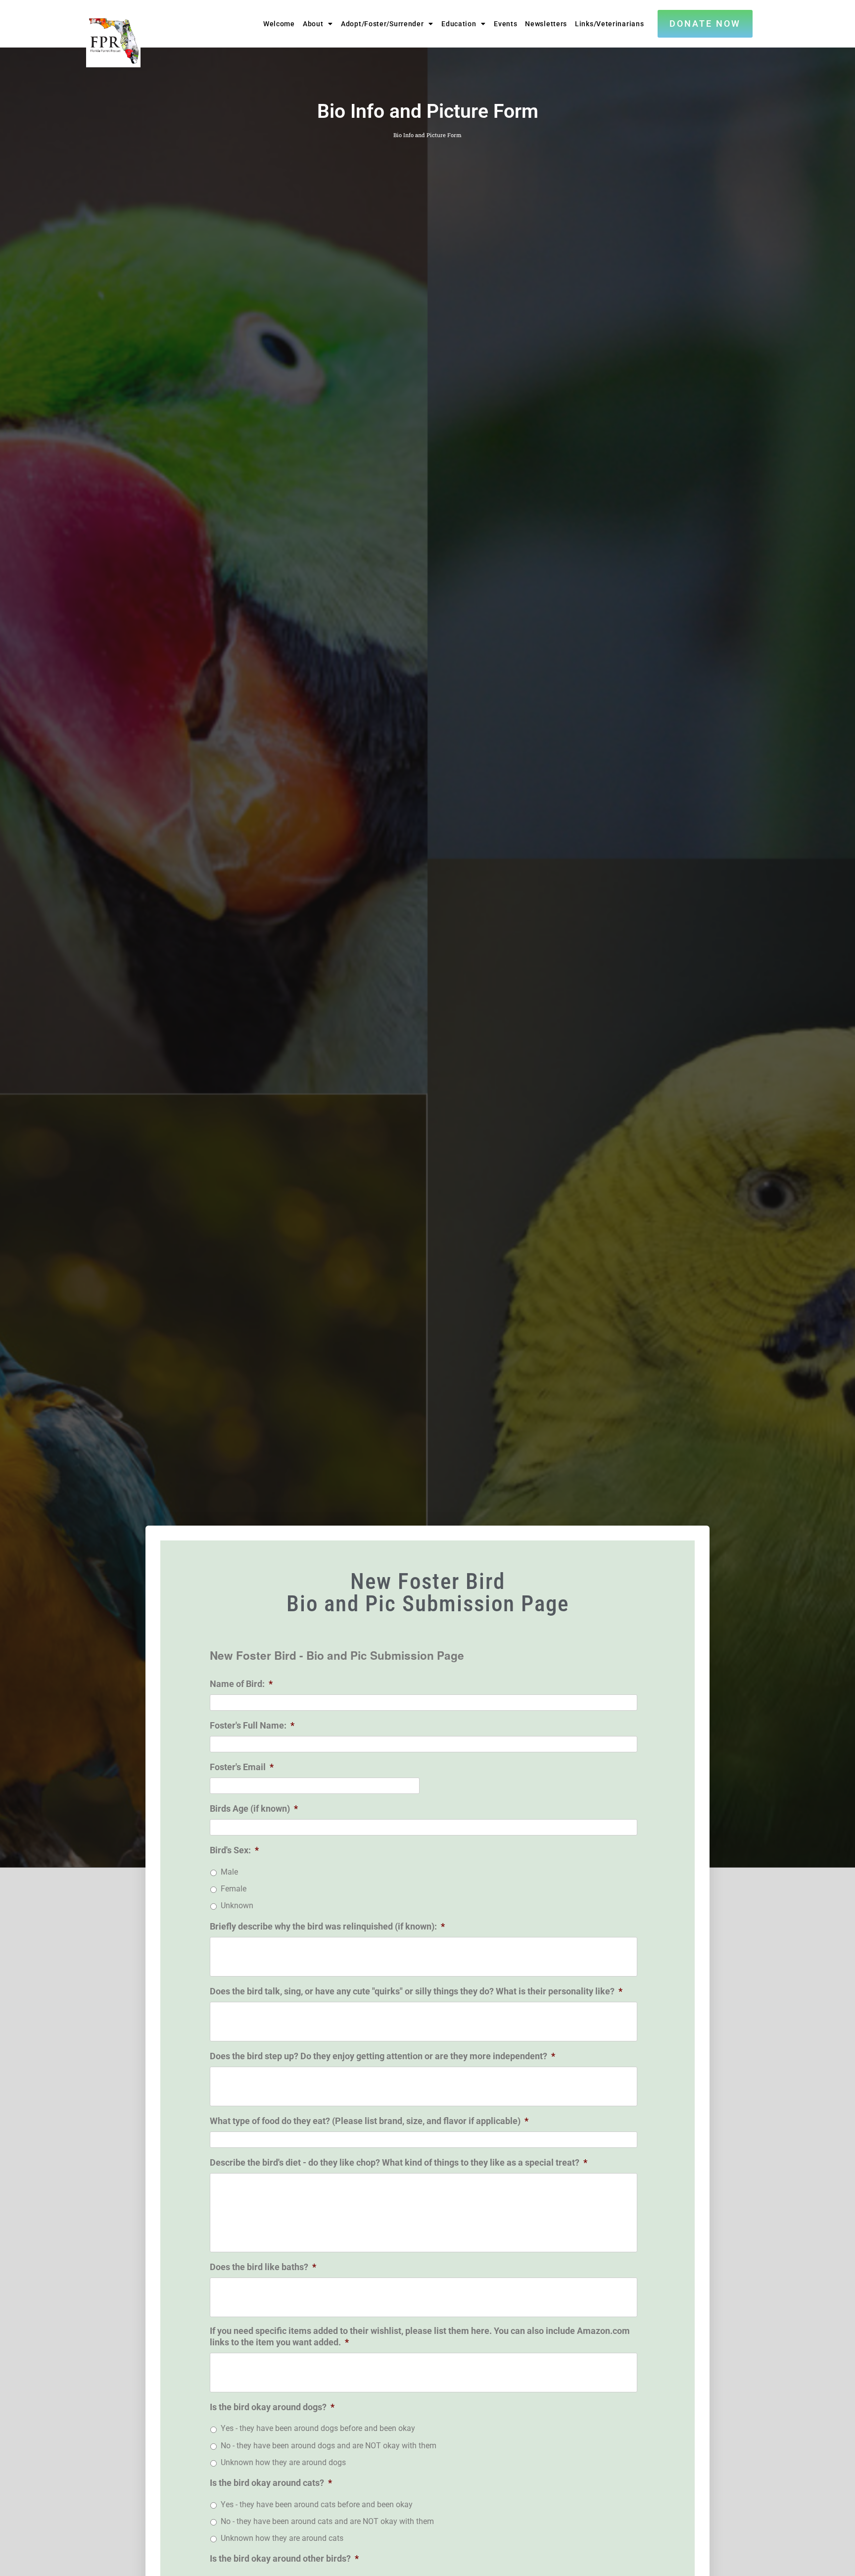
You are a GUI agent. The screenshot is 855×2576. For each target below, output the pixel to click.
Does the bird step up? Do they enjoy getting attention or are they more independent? (382, 2056)
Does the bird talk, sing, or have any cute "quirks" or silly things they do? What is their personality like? (416, 1991)
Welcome (279, 24)
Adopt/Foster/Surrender (382, 24)
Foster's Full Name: (252, 1725)
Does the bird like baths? (263, 2267)
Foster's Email (242, 1767)
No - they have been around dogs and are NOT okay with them (329, 2446)
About (313, 24)
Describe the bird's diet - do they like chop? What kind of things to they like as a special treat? (399, 2162)
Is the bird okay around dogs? (272, 2407)
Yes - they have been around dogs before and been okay (318, 2428)
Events (505, 24)
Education (459, 24)
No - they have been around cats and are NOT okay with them (327, 2521)
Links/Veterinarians (609, 24)
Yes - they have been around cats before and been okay (317, 2504)
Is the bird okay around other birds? (284, 2558)
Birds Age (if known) (254, 1808)
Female (234, 1889)
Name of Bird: (241, 1684)
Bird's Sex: (234, 1850)
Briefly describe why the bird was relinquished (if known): (327, 1926)
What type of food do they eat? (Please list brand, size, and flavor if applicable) (369, 2121)
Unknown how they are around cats (282, 2538)
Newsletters (546, 24)
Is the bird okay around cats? (271, 2483)
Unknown (237, 1906)
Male (229, 1872)
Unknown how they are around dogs (283, 2462)
